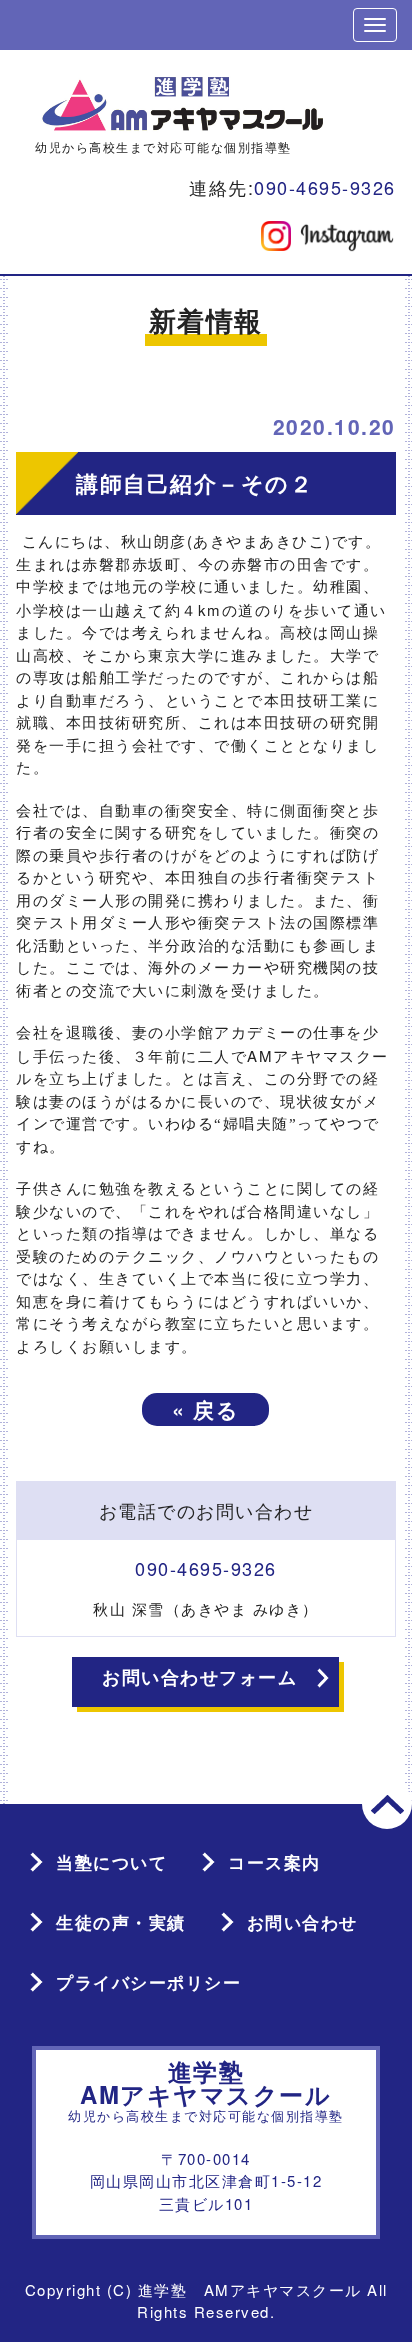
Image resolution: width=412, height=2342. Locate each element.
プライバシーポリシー (148, 1982)
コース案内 (274, 1862)
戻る (205, 1409)
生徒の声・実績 (121, 1922)
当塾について (111, 1862)
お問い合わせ (302, 1922)
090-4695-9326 (325, 187)
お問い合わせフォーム (199, 1677)
